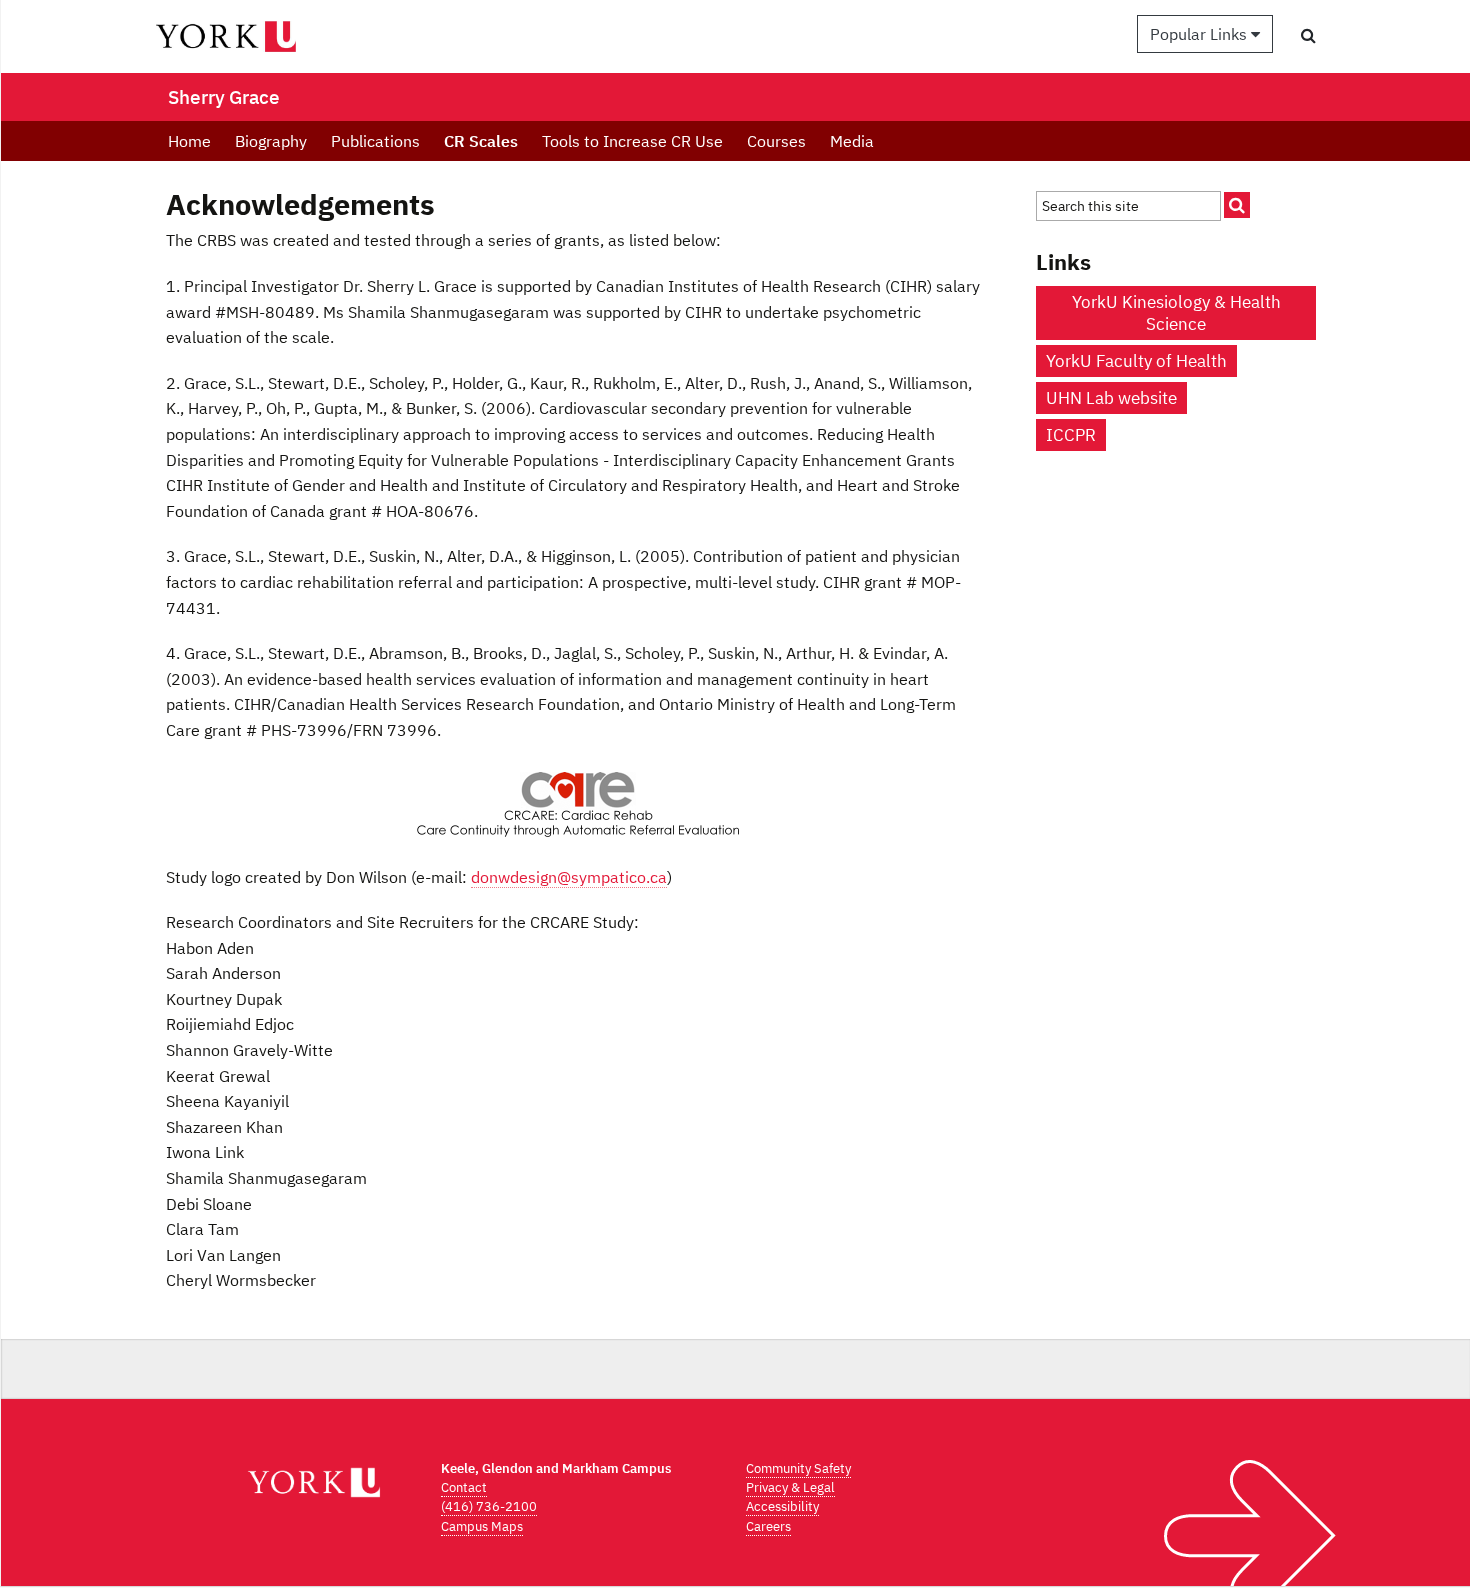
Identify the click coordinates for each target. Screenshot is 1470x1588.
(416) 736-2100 (489, 1506)
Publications (375, 141)
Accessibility (782, 1506)
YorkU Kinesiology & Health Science (1176, 313)
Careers (768, 1526)
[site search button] (1237, 205)
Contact (464, 1487)
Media (852, 141)
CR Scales (481, 141)
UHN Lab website (1111, 398)
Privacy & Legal (790, 1487)
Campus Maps (482, 1526)
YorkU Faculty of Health (1136, 361)
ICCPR (1071, 435)
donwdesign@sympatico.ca (569, 877)
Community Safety (798, 1468)
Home (189, 141)
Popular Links (1200, 34)
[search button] (1308, 35)
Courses (776, 141)
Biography (271, 141)
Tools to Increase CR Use (632, 141)
